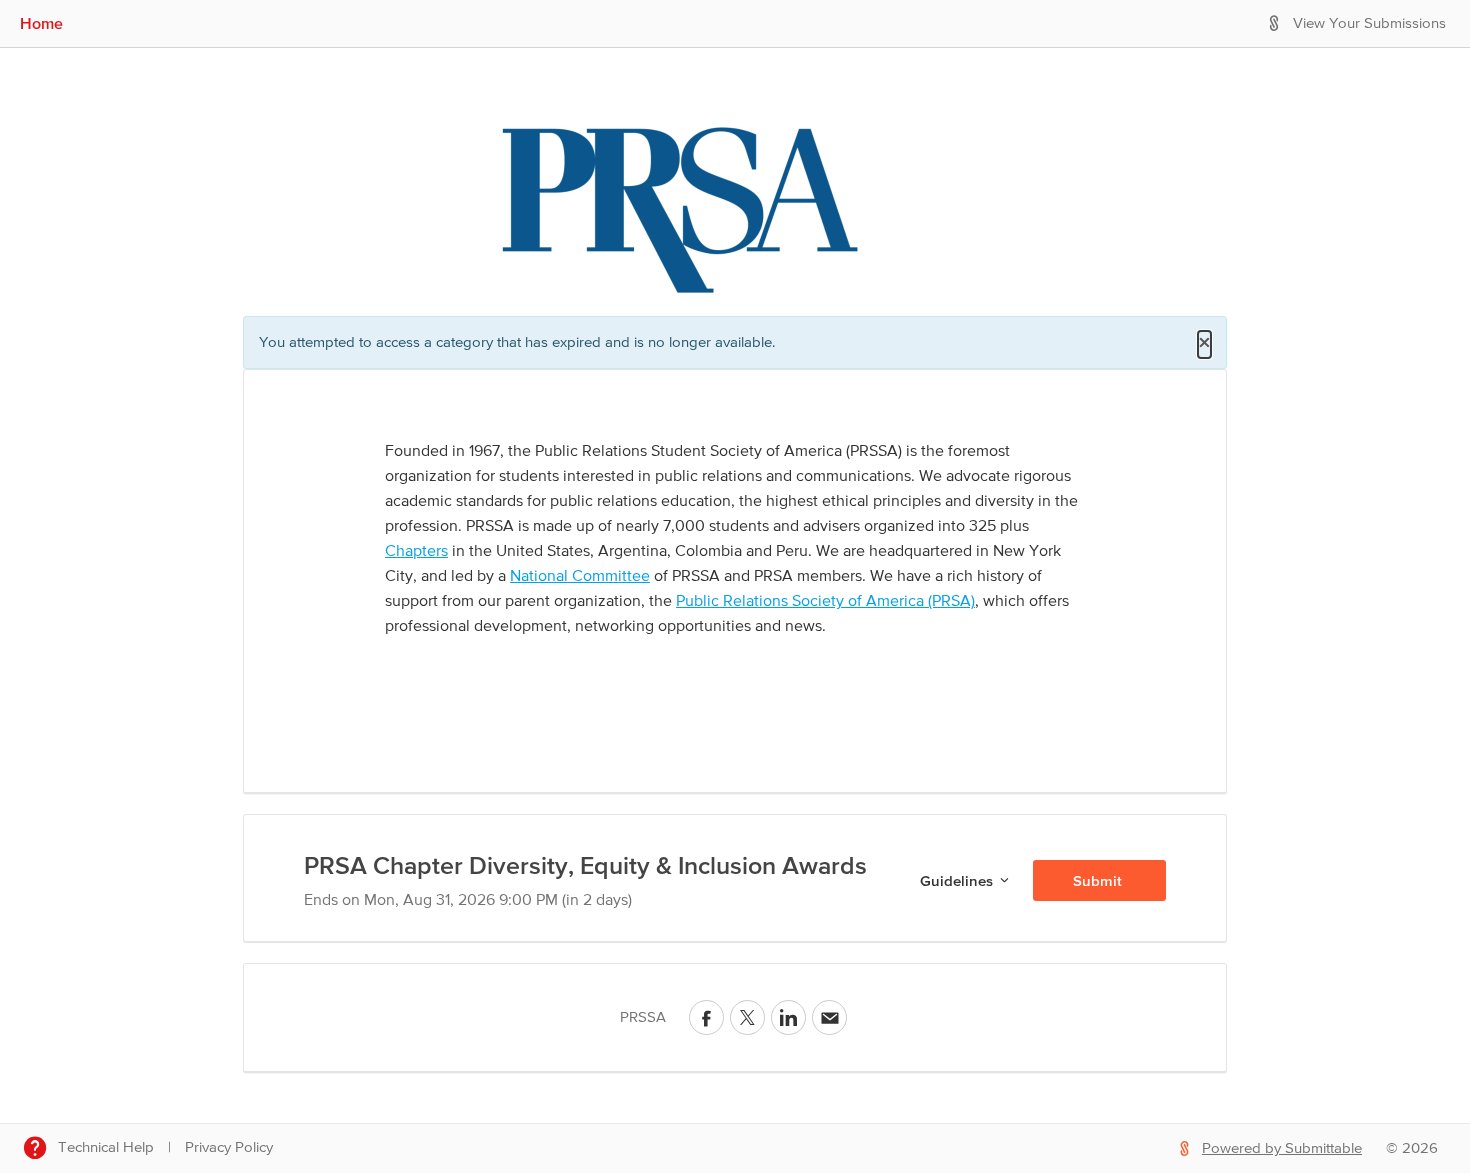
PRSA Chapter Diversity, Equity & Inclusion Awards (585, 865)
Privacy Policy (229, 1147)
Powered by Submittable (1282, 1148)
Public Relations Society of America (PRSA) (825, 602)
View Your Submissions (1369, 23)
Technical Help (106, 1147)
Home (41, 23)
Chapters (416, 552)
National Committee (580, 577)
